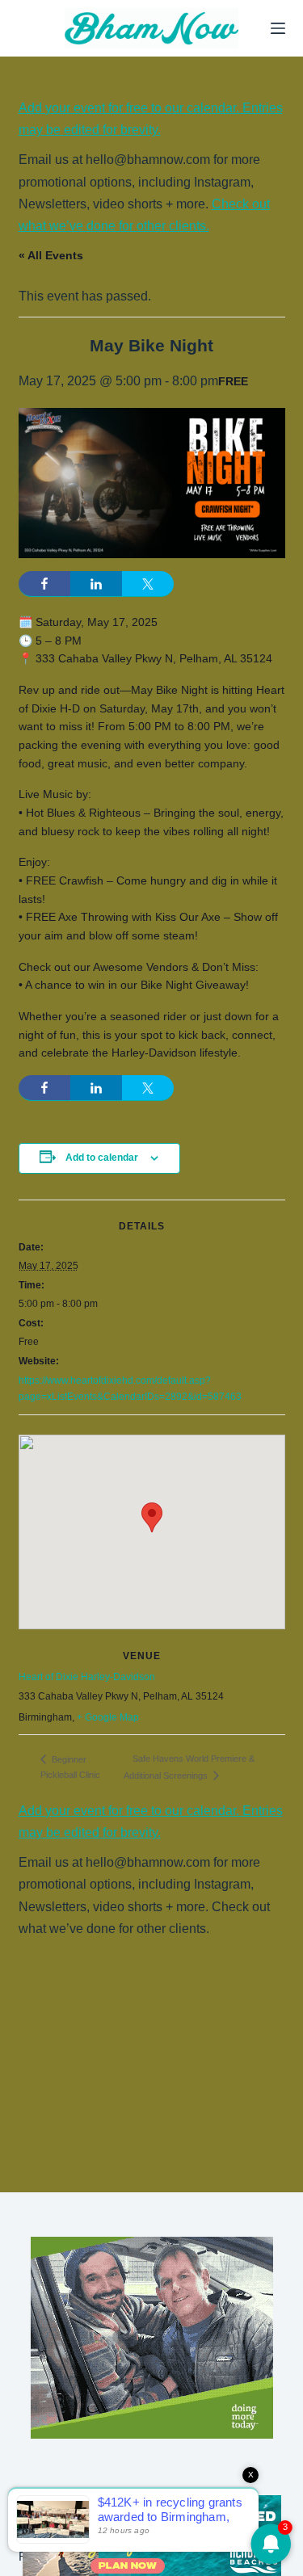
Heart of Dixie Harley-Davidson (87, 1677)
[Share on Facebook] (44, 584)
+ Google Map (108, 1717)
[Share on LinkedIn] (96, 584)
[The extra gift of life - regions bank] (152, 2338)
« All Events (51, 255)
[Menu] (278, 28)
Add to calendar (102, 1158)
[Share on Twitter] (148, 584)
